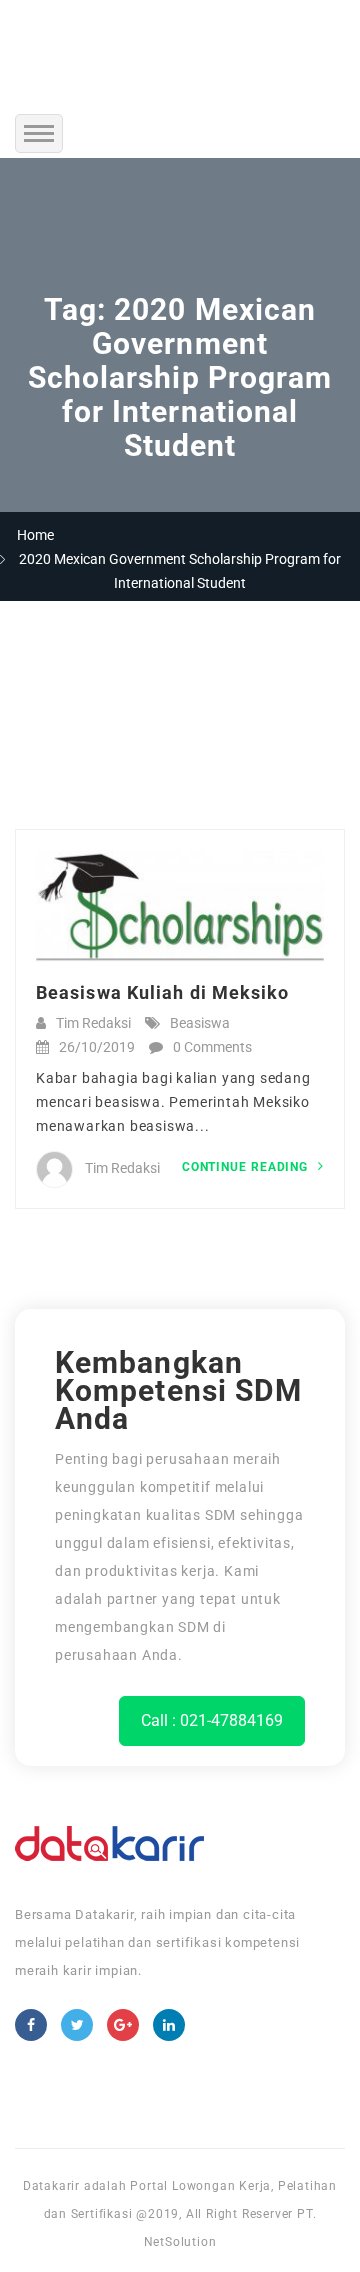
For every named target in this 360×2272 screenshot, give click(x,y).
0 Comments (212, 1047)
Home (35, 535)
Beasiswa (200, 1023)
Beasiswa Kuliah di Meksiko (163, 992)
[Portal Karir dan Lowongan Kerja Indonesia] (180, 45)
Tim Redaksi (93, 1023)
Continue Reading (247, 1167)
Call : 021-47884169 (212, 1720)
